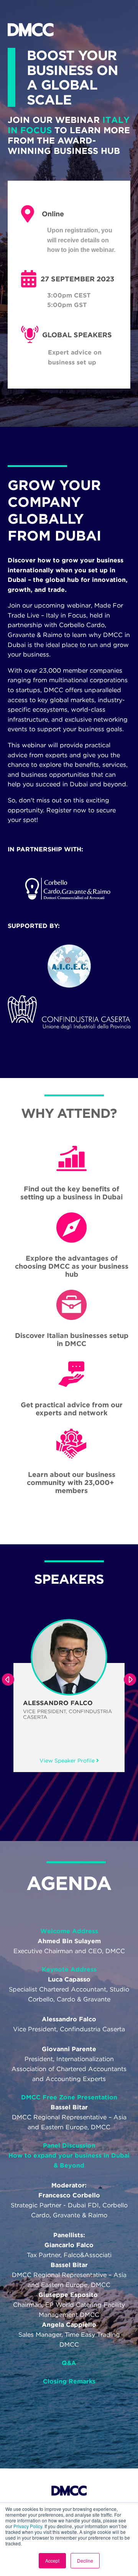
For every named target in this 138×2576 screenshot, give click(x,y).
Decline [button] (85, 2560)
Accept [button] (52, 2560)
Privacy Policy (28, 2526)
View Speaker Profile (88, 1761)
